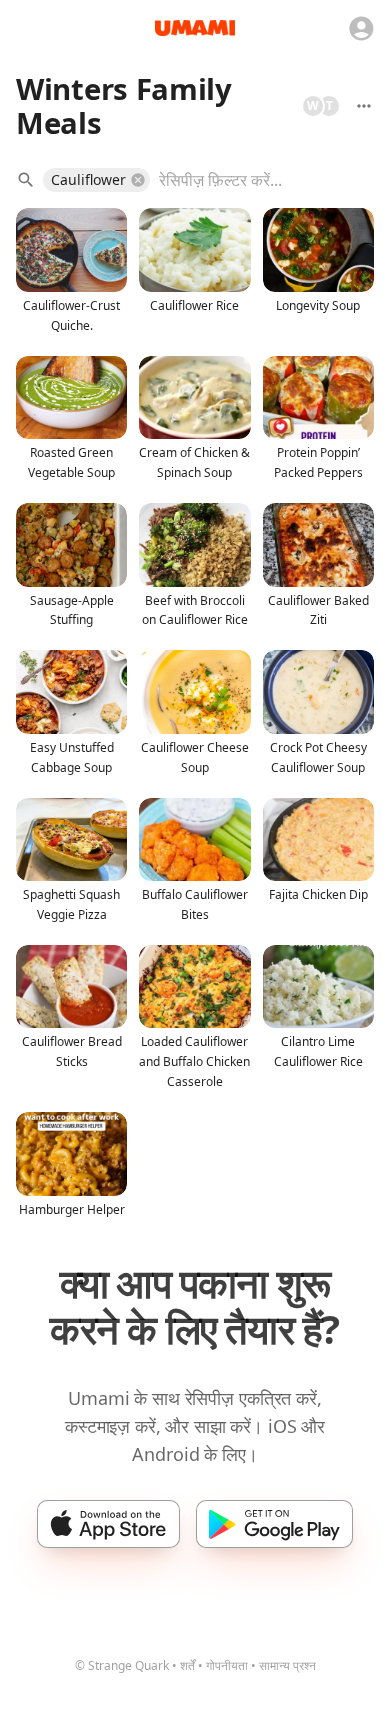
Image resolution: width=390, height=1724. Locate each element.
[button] (96, 180)
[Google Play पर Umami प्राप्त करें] (274, 1524)
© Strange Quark (122, 1665)
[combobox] (252, 180)
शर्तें (187, 1665)
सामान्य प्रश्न (287, 1665)
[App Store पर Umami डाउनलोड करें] (108, 1524)
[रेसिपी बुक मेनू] (364, 106)
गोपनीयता (227, 1665)
